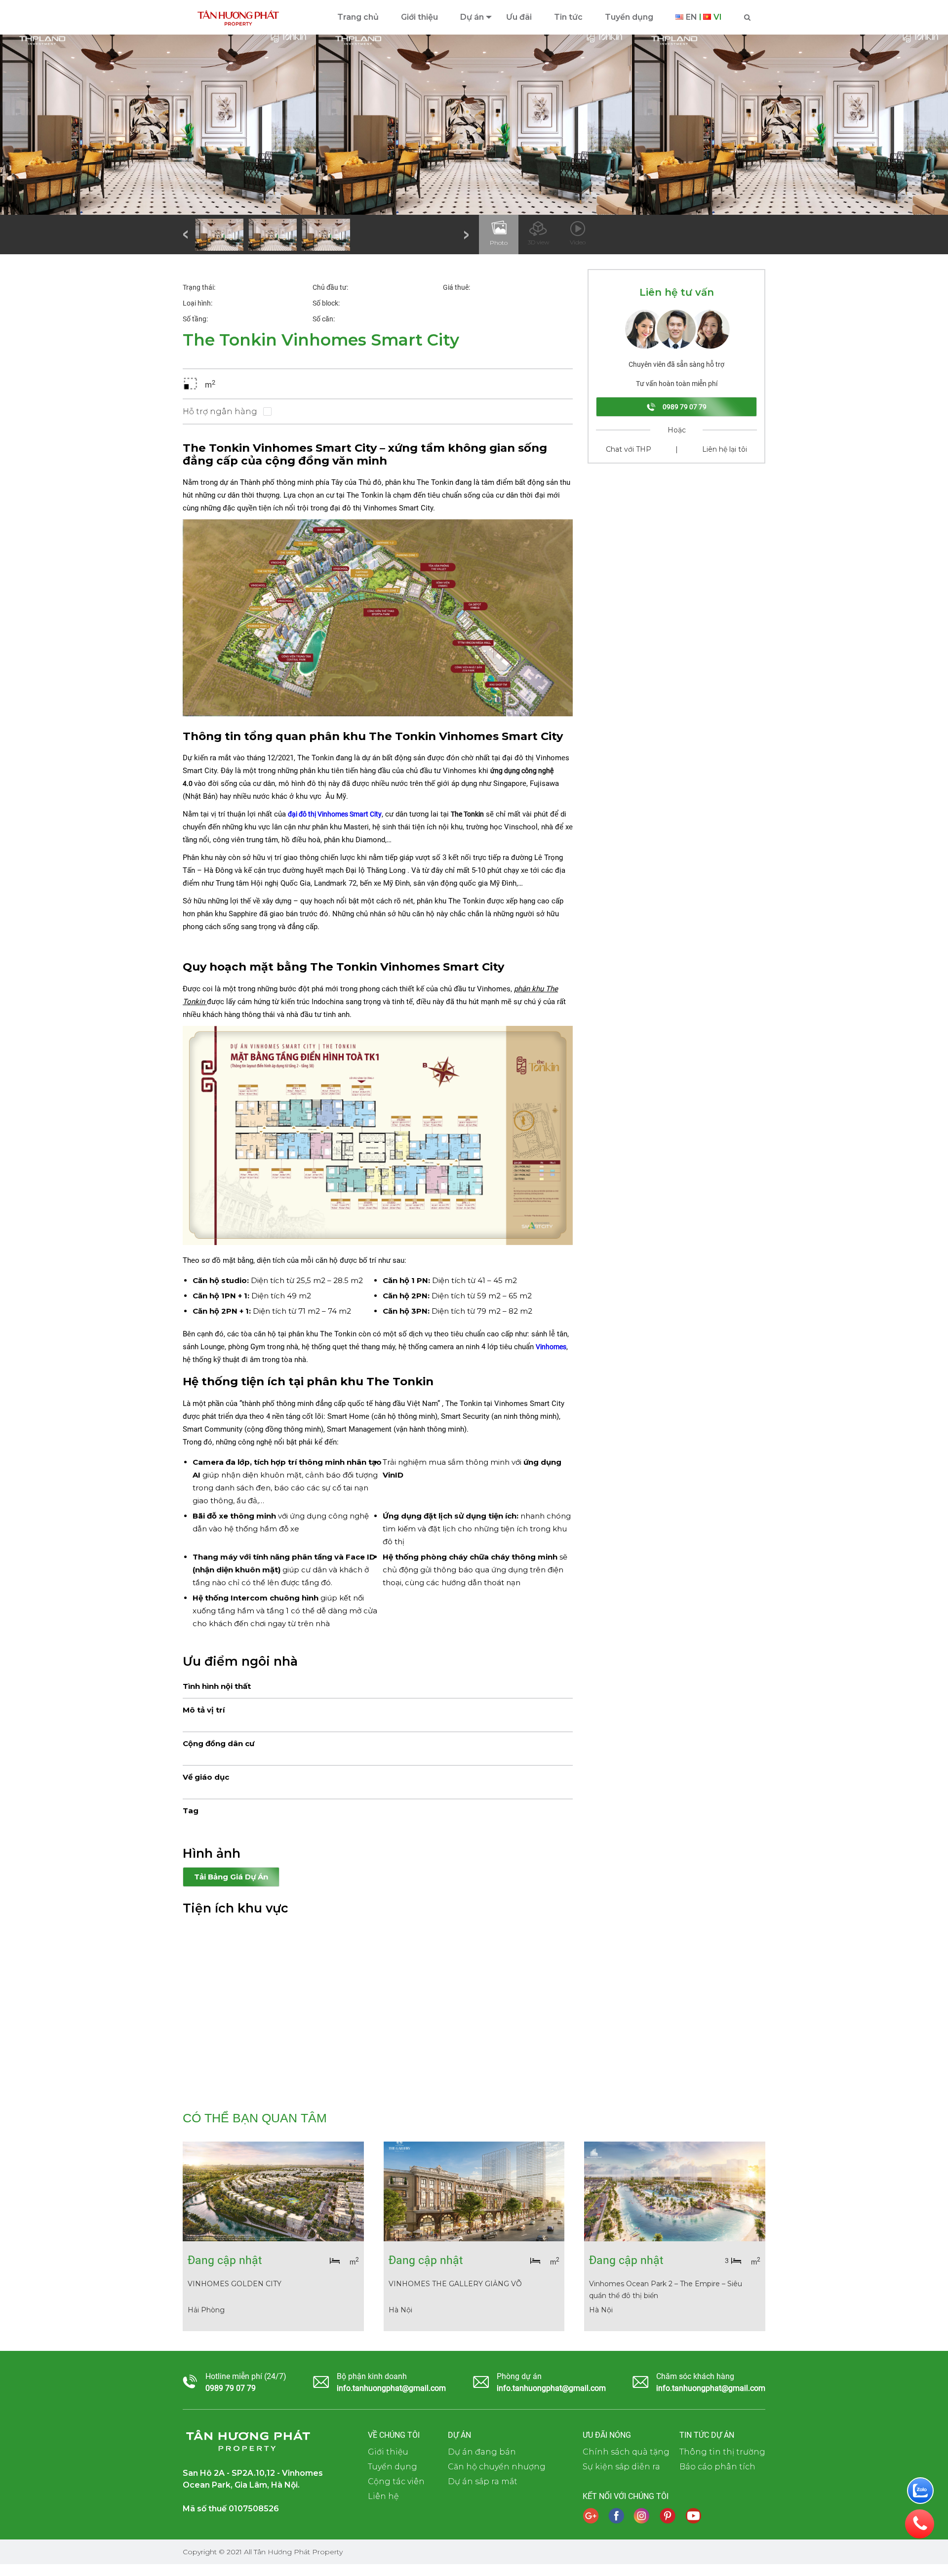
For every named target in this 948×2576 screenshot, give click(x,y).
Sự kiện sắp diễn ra (621, 2467)
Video (578, 242)
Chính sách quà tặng (626, 2452)
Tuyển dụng (629, 17)
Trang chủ (358, 17)
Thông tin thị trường (722, 2452)
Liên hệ (383, 2496)
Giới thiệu (419, 17)
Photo (499, 243)
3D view (538, 242)
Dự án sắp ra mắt (483, 2481)
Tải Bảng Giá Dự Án (231, 1877)
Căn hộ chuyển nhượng (497, 2467)
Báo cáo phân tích (717, 2467)
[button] (186, 234)
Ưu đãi (519, 17)
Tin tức (568, 17)
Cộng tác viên (396, 2481)
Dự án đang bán (482, 2452)
